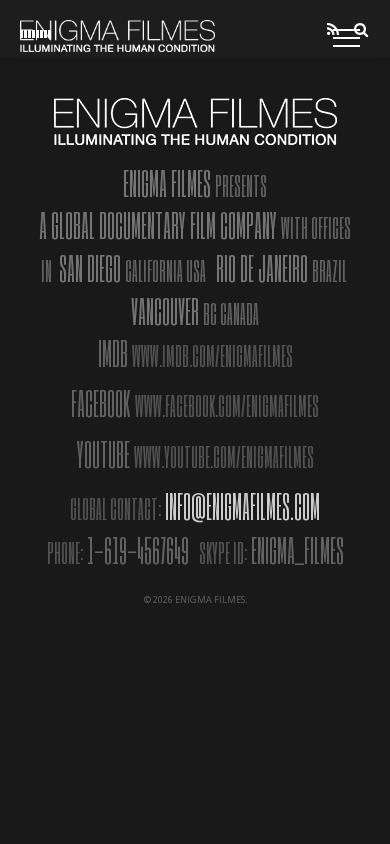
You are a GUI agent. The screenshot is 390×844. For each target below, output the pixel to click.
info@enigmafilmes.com (242, 506)
